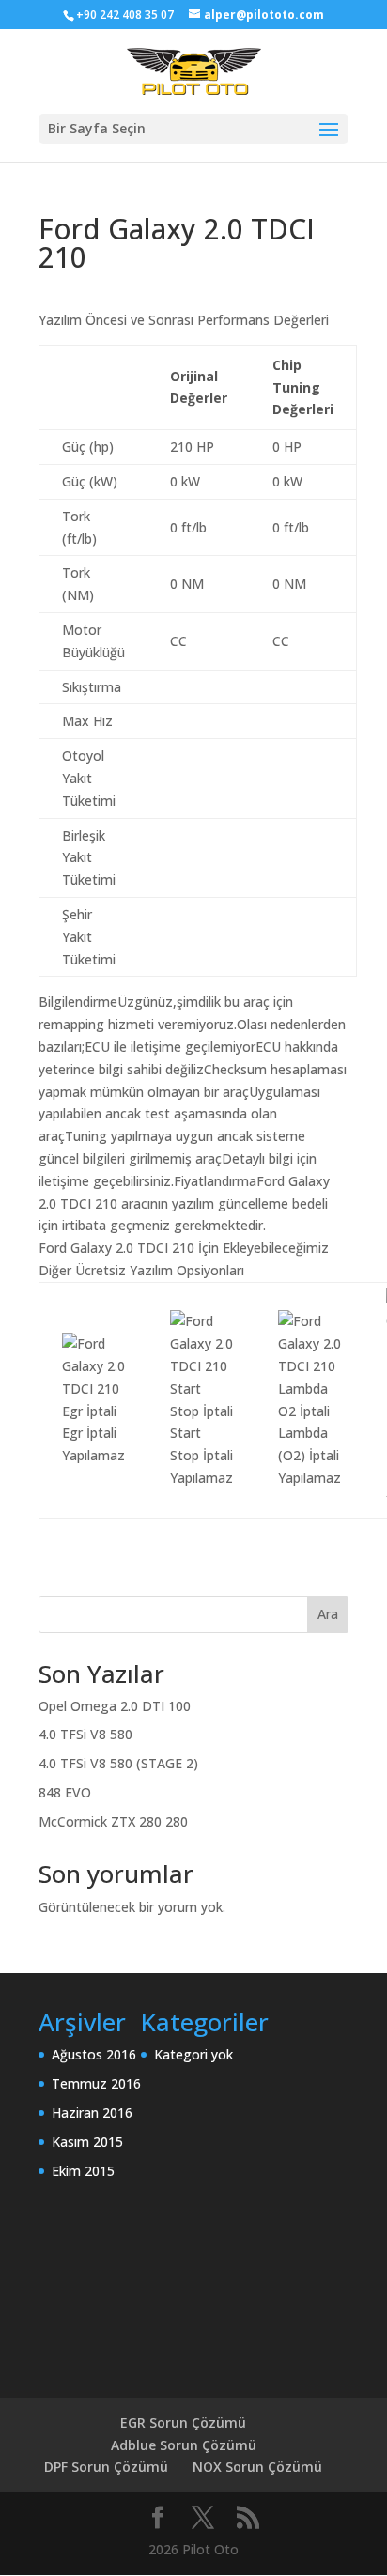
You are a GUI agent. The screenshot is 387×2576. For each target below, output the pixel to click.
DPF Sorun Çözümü (106, 2467)
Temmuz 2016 (96, 2083)
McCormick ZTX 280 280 (113, 1821)
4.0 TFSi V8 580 (85, 1734)
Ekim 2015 (83, 2171)
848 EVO (65, 1792)
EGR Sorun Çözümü (183, 2422)
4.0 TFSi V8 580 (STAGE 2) (118, 1763)
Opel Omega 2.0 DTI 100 (115, 1706)
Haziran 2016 (92, 2113)
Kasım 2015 (87, 2142)
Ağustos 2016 (94, 2054)
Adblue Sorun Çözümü (184, 2445)
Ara (328, 1614)
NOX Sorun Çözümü (257, 2467)
